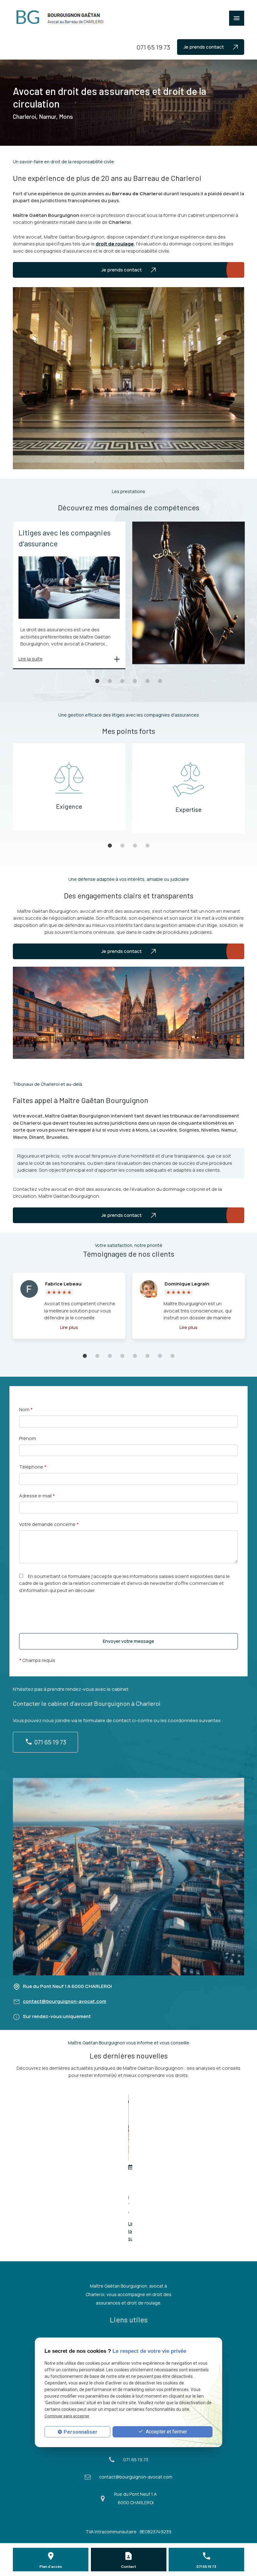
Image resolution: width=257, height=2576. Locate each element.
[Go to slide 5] (147, 681)
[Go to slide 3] (122, 681)
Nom (26, 1409)
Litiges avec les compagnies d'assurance (65, 538)
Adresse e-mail (37, 1496)
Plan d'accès (51, 2566)
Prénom (28, 1438)
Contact (128, 2566)
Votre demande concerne (49, 1524)
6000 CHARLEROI (67, 1986)
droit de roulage (115, 244)
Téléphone (33, 1467)
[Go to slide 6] (160, 681)
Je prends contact (204, 47)
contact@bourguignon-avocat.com (65, 2001)
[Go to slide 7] (160, 1356)
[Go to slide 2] (110, 681)
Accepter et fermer (166, 2432)
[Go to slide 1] (97, 681)
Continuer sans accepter (67, 2416)
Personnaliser (81, 2432)
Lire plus (69, 1327)
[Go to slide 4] (135, 681)
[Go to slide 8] (172, 1356)
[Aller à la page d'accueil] (61, 17)
